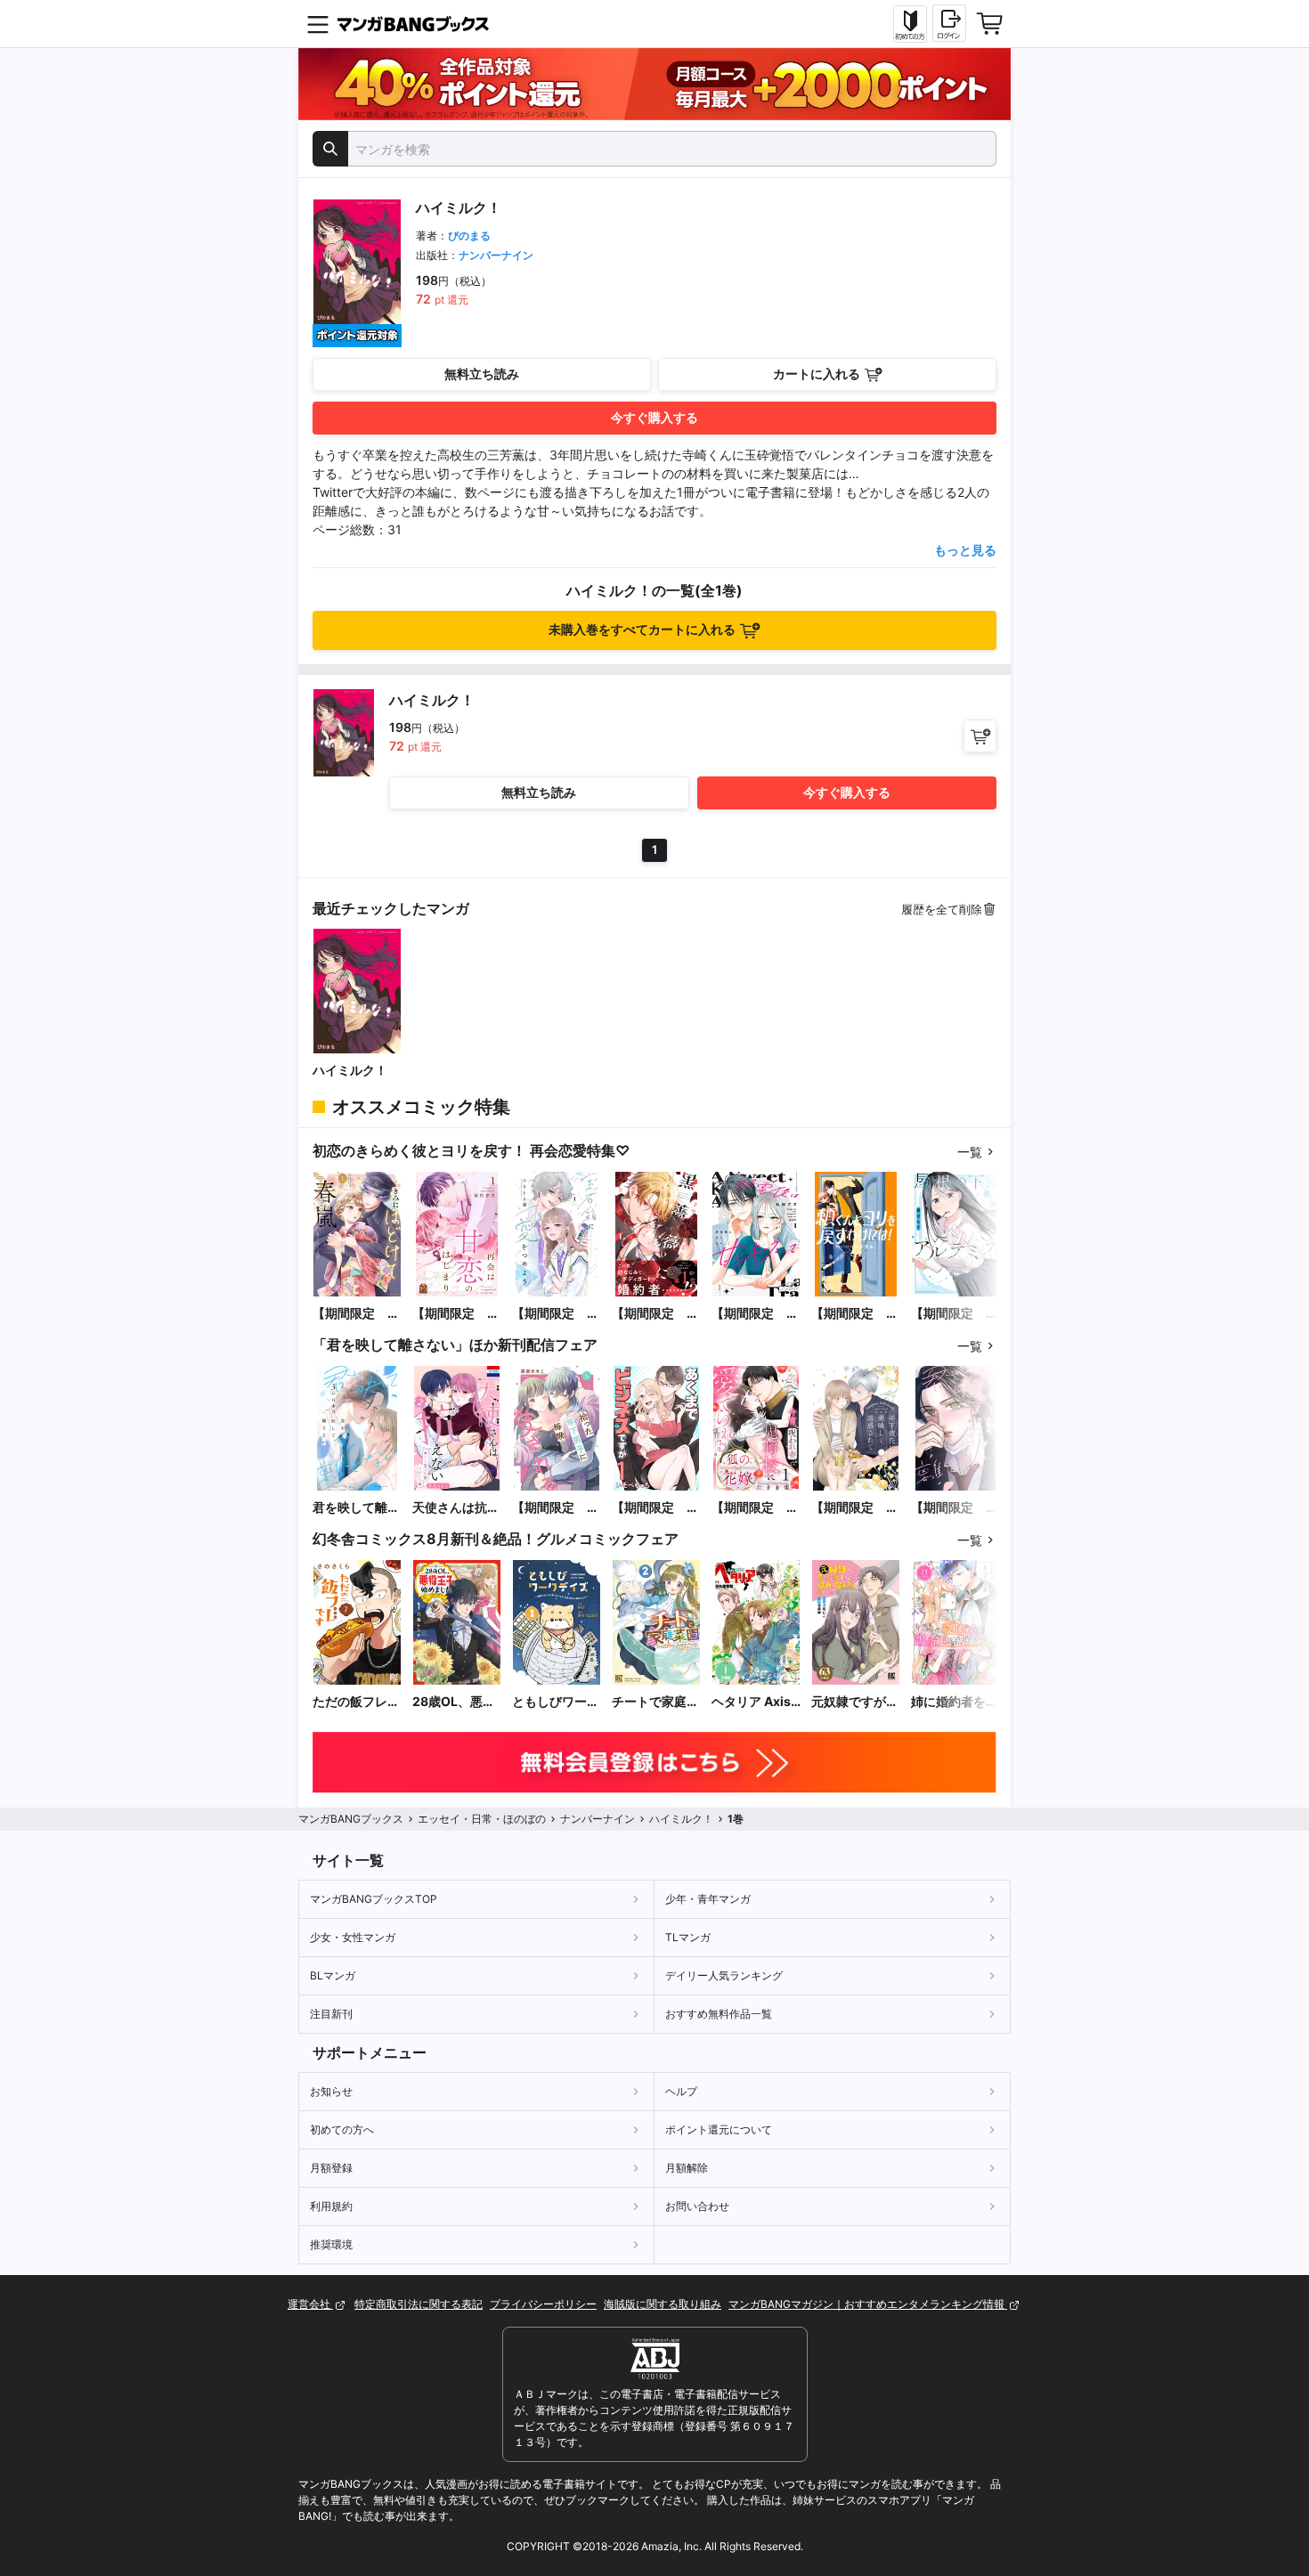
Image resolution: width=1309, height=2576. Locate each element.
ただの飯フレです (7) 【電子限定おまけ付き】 (356, 1702)
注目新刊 (331, 2014)
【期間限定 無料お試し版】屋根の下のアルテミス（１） (955, 1314)
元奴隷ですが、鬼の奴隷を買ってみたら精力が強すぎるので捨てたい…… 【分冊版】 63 (855, 1702)
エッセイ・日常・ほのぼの (482, 1819)
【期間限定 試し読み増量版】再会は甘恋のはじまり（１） (456, 1314)
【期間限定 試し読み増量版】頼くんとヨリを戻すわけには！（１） (855, 1314)
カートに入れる (817, 374)
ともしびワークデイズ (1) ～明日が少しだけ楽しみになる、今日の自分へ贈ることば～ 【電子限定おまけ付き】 (556, 1702)
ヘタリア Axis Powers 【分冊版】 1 (755, 1702)
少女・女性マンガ (353, 1937)
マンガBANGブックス (351, 1819)
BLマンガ (333, 1975)
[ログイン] (949, 23)
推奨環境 (331, 2244)
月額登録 (331, 2168)
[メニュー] (318, 24)
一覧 (970, 1152)
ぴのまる (469, 236)
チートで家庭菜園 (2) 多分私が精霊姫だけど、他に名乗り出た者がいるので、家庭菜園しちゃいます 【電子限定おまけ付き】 (655, 1702)
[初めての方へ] (910, 24)
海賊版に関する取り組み (663, 2304)
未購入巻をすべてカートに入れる (642, 629)
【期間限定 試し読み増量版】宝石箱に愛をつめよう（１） (556, 1314)
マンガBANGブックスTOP (374, 1899)
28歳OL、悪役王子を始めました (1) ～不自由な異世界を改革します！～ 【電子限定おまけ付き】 (456, 1702)
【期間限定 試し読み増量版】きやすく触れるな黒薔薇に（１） (655, 1314)
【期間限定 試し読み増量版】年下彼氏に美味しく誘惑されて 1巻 (856, 1508)
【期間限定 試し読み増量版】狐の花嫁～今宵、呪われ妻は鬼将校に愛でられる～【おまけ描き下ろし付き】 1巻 (755, 1508)
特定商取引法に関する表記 (419, 2304)
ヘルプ (681, 2091)
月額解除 (687, 2168)
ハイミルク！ (350, 1070)
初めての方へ (342, 2129)
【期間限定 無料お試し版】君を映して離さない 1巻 (955, 1508)
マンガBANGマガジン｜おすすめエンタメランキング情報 (868, 2304)
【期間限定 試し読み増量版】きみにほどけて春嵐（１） (356, 1314)
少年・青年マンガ (708, 1899)
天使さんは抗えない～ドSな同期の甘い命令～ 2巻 (457, 1508)
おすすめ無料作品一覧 (719, 2014)
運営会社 (310, 2304)
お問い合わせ (697, 2206)
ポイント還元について (719, 2129)
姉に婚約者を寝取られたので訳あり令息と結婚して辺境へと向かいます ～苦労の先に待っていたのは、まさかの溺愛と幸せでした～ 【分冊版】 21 (955, 1702)
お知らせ (331, 2091)
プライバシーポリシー (543, 2304)
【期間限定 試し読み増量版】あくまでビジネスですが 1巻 (655, 1508)
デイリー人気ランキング (724, 1975)
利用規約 (331, 2206)
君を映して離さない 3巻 (356, 1508)
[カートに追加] (980, 736)
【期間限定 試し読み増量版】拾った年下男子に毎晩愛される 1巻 (557, 1508)
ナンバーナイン (496, 255)
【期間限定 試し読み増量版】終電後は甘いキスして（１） (755, 1314)
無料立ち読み (482, 374)
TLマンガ (688, 1937)
